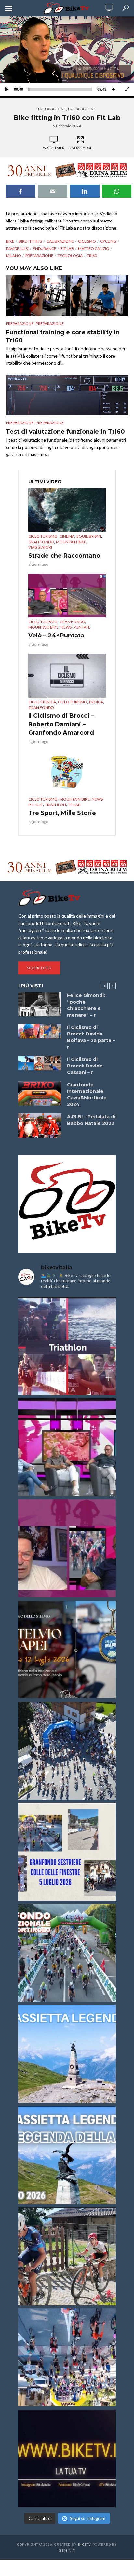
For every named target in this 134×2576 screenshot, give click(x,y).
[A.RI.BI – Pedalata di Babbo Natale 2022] (40, 1126)
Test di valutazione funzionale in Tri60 (65, 432)
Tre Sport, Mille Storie (62, 813)
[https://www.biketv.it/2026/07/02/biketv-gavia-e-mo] (67, 2459)
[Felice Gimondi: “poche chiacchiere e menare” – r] (40, 1004)
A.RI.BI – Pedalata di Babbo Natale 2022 (91, 1120)
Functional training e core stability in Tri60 (63, 336)
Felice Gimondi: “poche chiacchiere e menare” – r (86, 1005)
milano (13, 256)
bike (10, 241)
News (66, 627)
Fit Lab (67, 248)
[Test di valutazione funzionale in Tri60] (67, 395)
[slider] (60, 89)
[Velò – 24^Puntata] (67, 596)
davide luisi (17, 248)
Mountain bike (71, 542)
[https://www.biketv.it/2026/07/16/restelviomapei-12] (67, 1649)
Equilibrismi (89, 536)
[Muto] (114, 89)
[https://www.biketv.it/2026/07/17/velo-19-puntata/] (67, 1447)
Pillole (36, 805)
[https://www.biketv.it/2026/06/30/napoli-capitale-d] (67, 2357)
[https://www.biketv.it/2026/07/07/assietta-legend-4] (67, 2054)
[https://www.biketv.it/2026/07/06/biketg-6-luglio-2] (67, 2256)
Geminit (67, 2550)
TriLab (74, 805)
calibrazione (60, 241)
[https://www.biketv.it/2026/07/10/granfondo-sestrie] (67, 1852)
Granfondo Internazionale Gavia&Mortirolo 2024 (87, 1095)
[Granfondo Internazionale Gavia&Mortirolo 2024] (40, 1094)
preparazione (52, 109)
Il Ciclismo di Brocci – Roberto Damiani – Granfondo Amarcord (61, 724)
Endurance (45, 248)
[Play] (7, 89)
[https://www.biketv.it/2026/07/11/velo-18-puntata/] (67, 1548)
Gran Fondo (41, 542)
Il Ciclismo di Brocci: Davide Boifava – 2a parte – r (91, 1037)
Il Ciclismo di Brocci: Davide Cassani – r (85, 1066)
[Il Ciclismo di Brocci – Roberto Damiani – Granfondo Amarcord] (67, 676)
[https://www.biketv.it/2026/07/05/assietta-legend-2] (67, 2155)
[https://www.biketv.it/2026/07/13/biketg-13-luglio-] (67, 1751)
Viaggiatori (40, 547)
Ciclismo (87, 241)
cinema (67, 536)
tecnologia (70, 256)
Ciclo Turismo (43, 536)
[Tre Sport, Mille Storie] (67, 773)
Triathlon (55, 805)
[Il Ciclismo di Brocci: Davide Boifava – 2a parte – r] (40, 1031)
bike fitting (30, 241)
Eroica (96, 702)
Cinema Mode (80, 148)
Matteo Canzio (94, 248)
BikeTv (84, 2544)
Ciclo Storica (42, 702)
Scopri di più (39, 968)
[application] (67, 55)
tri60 (92, 256)
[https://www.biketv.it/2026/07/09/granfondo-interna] (67, 1953)
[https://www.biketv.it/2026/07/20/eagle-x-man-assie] (67, 1346)
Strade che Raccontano (64, 556)
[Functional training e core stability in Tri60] (67, 296)
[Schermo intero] (127, 89)
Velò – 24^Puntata (56, 636)
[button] (67, 55)
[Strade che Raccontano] (67, 510)
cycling (108, 241)
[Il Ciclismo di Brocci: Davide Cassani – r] (40, 1063)
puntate (82, 627)
